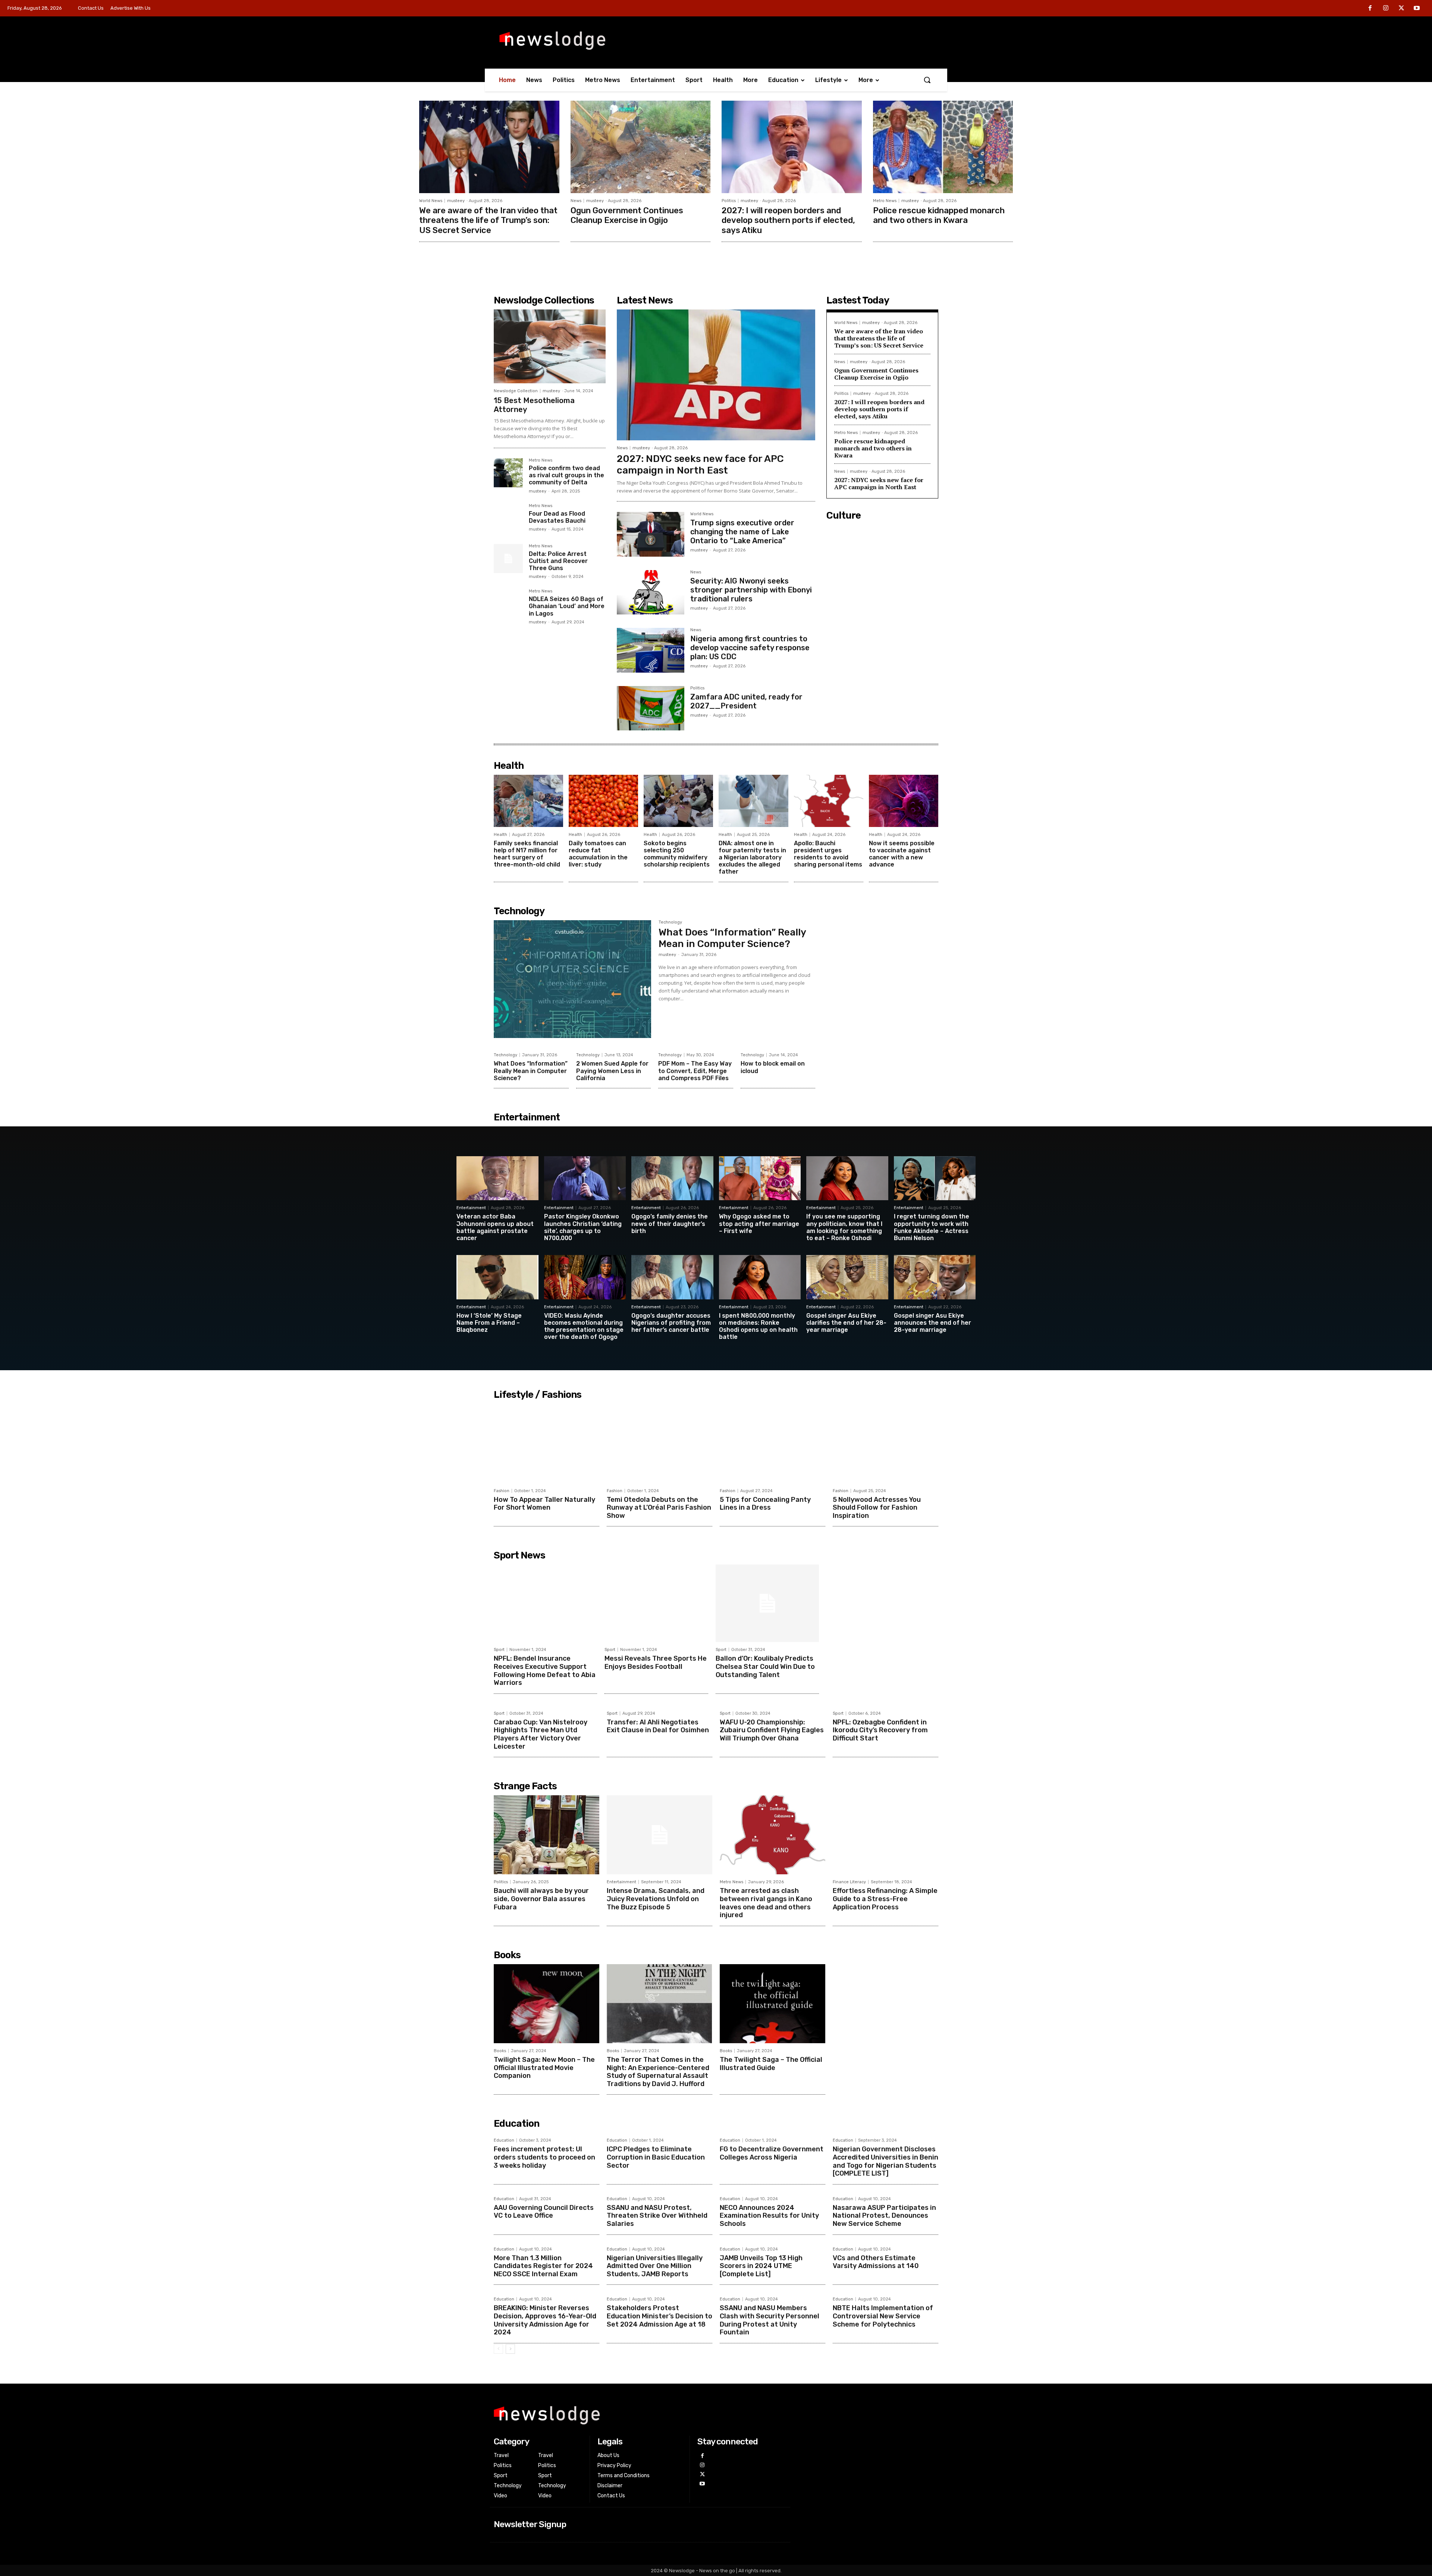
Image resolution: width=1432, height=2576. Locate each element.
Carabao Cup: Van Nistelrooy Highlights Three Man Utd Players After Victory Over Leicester (541, 1734)
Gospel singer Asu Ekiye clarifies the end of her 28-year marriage (846, 1323)
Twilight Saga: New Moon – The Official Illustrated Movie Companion (544, 2068)
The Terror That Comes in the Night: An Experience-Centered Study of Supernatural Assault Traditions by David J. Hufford (658, 2072)
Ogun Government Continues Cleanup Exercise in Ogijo (627, 215)
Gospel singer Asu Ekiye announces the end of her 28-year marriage (932, 1323)
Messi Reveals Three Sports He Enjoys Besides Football (656, 1663)
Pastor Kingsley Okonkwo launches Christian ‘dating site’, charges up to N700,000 (583, 1227)
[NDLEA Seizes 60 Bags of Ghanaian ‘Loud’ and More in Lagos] (508, 604)
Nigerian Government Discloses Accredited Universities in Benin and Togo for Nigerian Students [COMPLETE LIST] (885, 2161)
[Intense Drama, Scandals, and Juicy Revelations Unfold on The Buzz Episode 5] (660, 1835)
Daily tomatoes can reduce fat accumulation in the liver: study (598, 854)
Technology (670, 922)
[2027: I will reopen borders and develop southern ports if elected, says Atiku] (792, 147)
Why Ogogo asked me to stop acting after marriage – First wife (759, 1223)
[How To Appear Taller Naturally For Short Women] (547, 1443)
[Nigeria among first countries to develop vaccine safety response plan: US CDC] (651, 650)
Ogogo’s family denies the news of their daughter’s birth (670, 1223)
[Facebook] (1370, 9)
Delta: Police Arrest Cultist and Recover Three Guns (558, 561)
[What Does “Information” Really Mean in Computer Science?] (572, 979)
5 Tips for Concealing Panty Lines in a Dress (765, 1504)
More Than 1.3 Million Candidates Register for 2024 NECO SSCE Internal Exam (543, 2266)
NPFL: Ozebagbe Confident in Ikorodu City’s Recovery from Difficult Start (880, 1730)
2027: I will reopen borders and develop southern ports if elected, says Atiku (788, 220)
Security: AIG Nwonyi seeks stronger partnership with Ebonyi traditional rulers (751, 590)
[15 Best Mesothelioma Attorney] (550, 346)
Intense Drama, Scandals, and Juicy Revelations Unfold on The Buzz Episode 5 (656, 1899)
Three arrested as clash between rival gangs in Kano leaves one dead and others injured (766, 1903)
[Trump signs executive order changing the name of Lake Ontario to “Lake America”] (651, 534)
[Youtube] (1417, 9)
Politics (729, 201)
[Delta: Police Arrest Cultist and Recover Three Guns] (508, 559)
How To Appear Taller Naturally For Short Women (544, 1504)
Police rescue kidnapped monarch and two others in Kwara (939, 215)
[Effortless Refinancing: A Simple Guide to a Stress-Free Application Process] (885, 1835)
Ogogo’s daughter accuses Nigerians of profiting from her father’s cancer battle (671, 1323)
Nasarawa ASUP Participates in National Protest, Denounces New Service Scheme (884, 2216)
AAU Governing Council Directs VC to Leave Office (544, 2212)
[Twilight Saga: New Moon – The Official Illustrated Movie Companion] (547, 2004)
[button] (927, 80)
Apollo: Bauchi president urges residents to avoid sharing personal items (828, 854)
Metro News (885, 201)
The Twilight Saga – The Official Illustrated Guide (771, 2064)
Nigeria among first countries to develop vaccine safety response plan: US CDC (750, 648)
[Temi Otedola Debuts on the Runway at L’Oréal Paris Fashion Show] (660, 1443)
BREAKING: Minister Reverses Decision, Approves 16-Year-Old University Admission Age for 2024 (545, 2320)
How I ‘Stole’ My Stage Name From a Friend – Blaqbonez (489, 1323)
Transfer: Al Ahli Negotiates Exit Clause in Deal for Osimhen (658, 1726)
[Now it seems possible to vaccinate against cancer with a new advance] (904, 801)
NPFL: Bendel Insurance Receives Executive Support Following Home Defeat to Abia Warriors (545, 1671)
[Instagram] (1386, 9)
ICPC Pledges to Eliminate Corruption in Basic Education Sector (656, 2157)
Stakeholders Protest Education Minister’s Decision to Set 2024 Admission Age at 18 (660, 2316)
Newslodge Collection (516, 391)
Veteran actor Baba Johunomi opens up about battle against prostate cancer (495, 1227)
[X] (1401, 9)
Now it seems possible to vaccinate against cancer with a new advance (902, 854)
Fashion (502, 1491)
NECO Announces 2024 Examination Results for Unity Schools (769, 2216)
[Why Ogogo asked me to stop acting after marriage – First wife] (760, 1178)
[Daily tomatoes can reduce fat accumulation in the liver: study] (603, 801)
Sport (499, 1650)
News (576, 201)
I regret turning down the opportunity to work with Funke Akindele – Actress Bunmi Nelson (932, 1227)
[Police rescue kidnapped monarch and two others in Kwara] (943, 147)
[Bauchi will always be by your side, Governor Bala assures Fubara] (547, 1835)
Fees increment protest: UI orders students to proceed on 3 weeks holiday (544, 2157)
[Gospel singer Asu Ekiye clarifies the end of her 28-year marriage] (847, 1277)
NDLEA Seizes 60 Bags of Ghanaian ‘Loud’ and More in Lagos (567, 606)
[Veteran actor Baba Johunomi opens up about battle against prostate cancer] (497, 1178)
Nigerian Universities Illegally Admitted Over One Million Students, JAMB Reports (655, 2266)
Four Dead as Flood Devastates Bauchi (557, 517)
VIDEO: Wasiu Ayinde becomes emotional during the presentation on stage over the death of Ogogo (584, 1326)
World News (431, 201)
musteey (456, 201)
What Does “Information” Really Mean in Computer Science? (732, 938)
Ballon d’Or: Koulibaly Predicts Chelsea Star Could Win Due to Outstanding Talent (765, 1666)
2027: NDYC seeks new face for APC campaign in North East (700, 465)
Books (500, 2051)
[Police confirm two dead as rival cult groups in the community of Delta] (508, 473)
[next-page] (510, 2349)
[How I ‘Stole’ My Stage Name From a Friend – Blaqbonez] (497, 1277)
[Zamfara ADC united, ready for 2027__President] (651, 708)
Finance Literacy (849, 1882)
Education (504, 2140)
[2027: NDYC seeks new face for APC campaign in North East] (716, 375)
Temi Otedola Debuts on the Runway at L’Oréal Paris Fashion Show (659, 1508)
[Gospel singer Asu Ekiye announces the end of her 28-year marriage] (935, 1277)
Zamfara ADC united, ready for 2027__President (746, 701)
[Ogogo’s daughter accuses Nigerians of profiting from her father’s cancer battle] (672, 1277)
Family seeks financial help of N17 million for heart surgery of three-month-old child (527, 854)
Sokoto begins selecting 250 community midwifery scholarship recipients (677, 854)
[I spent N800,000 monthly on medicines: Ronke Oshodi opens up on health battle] (760, 1277)
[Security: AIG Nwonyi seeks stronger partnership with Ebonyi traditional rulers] (651, 592)
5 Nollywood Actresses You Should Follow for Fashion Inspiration (877, 1508)
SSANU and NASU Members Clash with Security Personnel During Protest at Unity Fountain (770, 2320)
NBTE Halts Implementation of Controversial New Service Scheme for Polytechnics (883, 2316)
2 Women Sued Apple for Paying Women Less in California (612, 1071)
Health (500, 835)
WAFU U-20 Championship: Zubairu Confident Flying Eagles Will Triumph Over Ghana (772, 1730)
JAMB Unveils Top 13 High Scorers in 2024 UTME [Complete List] (761, 2266)
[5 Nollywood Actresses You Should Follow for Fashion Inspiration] (885, 1443)
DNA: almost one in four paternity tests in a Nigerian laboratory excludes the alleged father (752, 858)
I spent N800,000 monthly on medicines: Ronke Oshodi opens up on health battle (758, 1326)
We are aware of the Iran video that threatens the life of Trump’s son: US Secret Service (488, 220)
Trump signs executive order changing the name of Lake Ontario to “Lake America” (742, 532)
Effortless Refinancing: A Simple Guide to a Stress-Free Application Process (885, 1899)
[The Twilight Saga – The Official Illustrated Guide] (772, 2004)
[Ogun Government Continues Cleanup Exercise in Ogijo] (641, 147)
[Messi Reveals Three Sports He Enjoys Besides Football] (656, 1603)
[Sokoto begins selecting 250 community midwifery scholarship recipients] (678, 801)
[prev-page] (498, 2349)
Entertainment (471, 1208)
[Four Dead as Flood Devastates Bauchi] (508, 518)
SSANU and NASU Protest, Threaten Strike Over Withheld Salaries (657, 2216)
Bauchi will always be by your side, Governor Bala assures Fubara (541, 1899)
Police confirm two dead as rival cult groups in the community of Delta (566, 475)
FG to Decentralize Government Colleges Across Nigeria (772, 2153)
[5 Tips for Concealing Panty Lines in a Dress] (772, 1443)
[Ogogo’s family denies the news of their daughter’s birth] (672, 1178)
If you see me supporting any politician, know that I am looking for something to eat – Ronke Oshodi (844, 1227)
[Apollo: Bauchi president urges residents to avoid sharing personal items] (829, 801)
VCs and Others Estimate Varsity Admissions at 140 (876, 2262)
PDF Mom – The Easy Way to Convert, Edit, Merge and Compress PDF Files (695, 1071)
